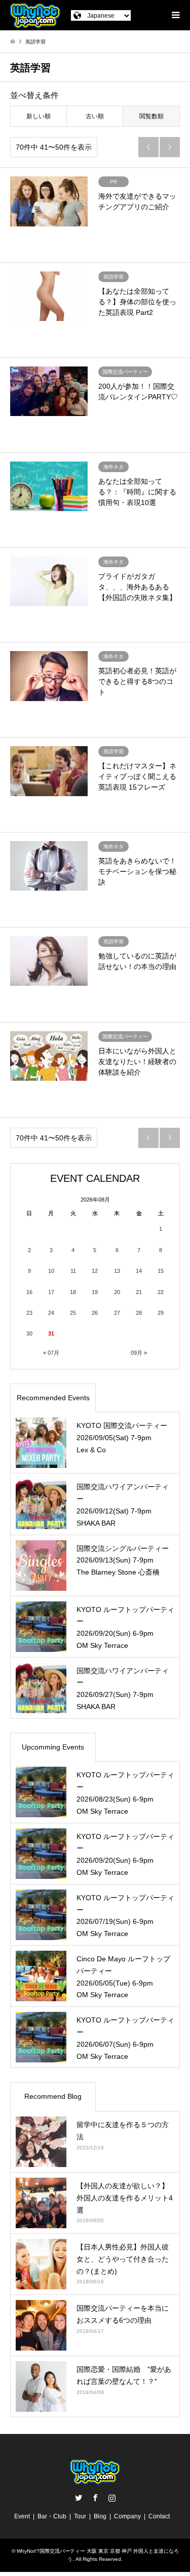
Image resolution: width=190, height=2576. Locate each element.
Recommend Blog (53, 2096)
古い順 (95, 116)
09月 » (139, 1353)
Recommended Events (53, 1398)
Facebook (95, 2498)
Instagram (112, 2498)
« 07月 (51, 1353)
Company (127, 2516)
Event (22, 2516)
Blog (100, 2516)
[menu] (175, 15)
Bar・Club (52, 2516)
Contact (159, 2516)
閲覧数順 (151, 116)
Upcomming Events (53, 1747)
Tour (80, 2516)
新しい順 (39, 116)
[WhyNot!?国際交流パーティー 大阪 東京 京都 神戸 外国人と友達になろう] (35, 15)
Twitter (79, 2498)
